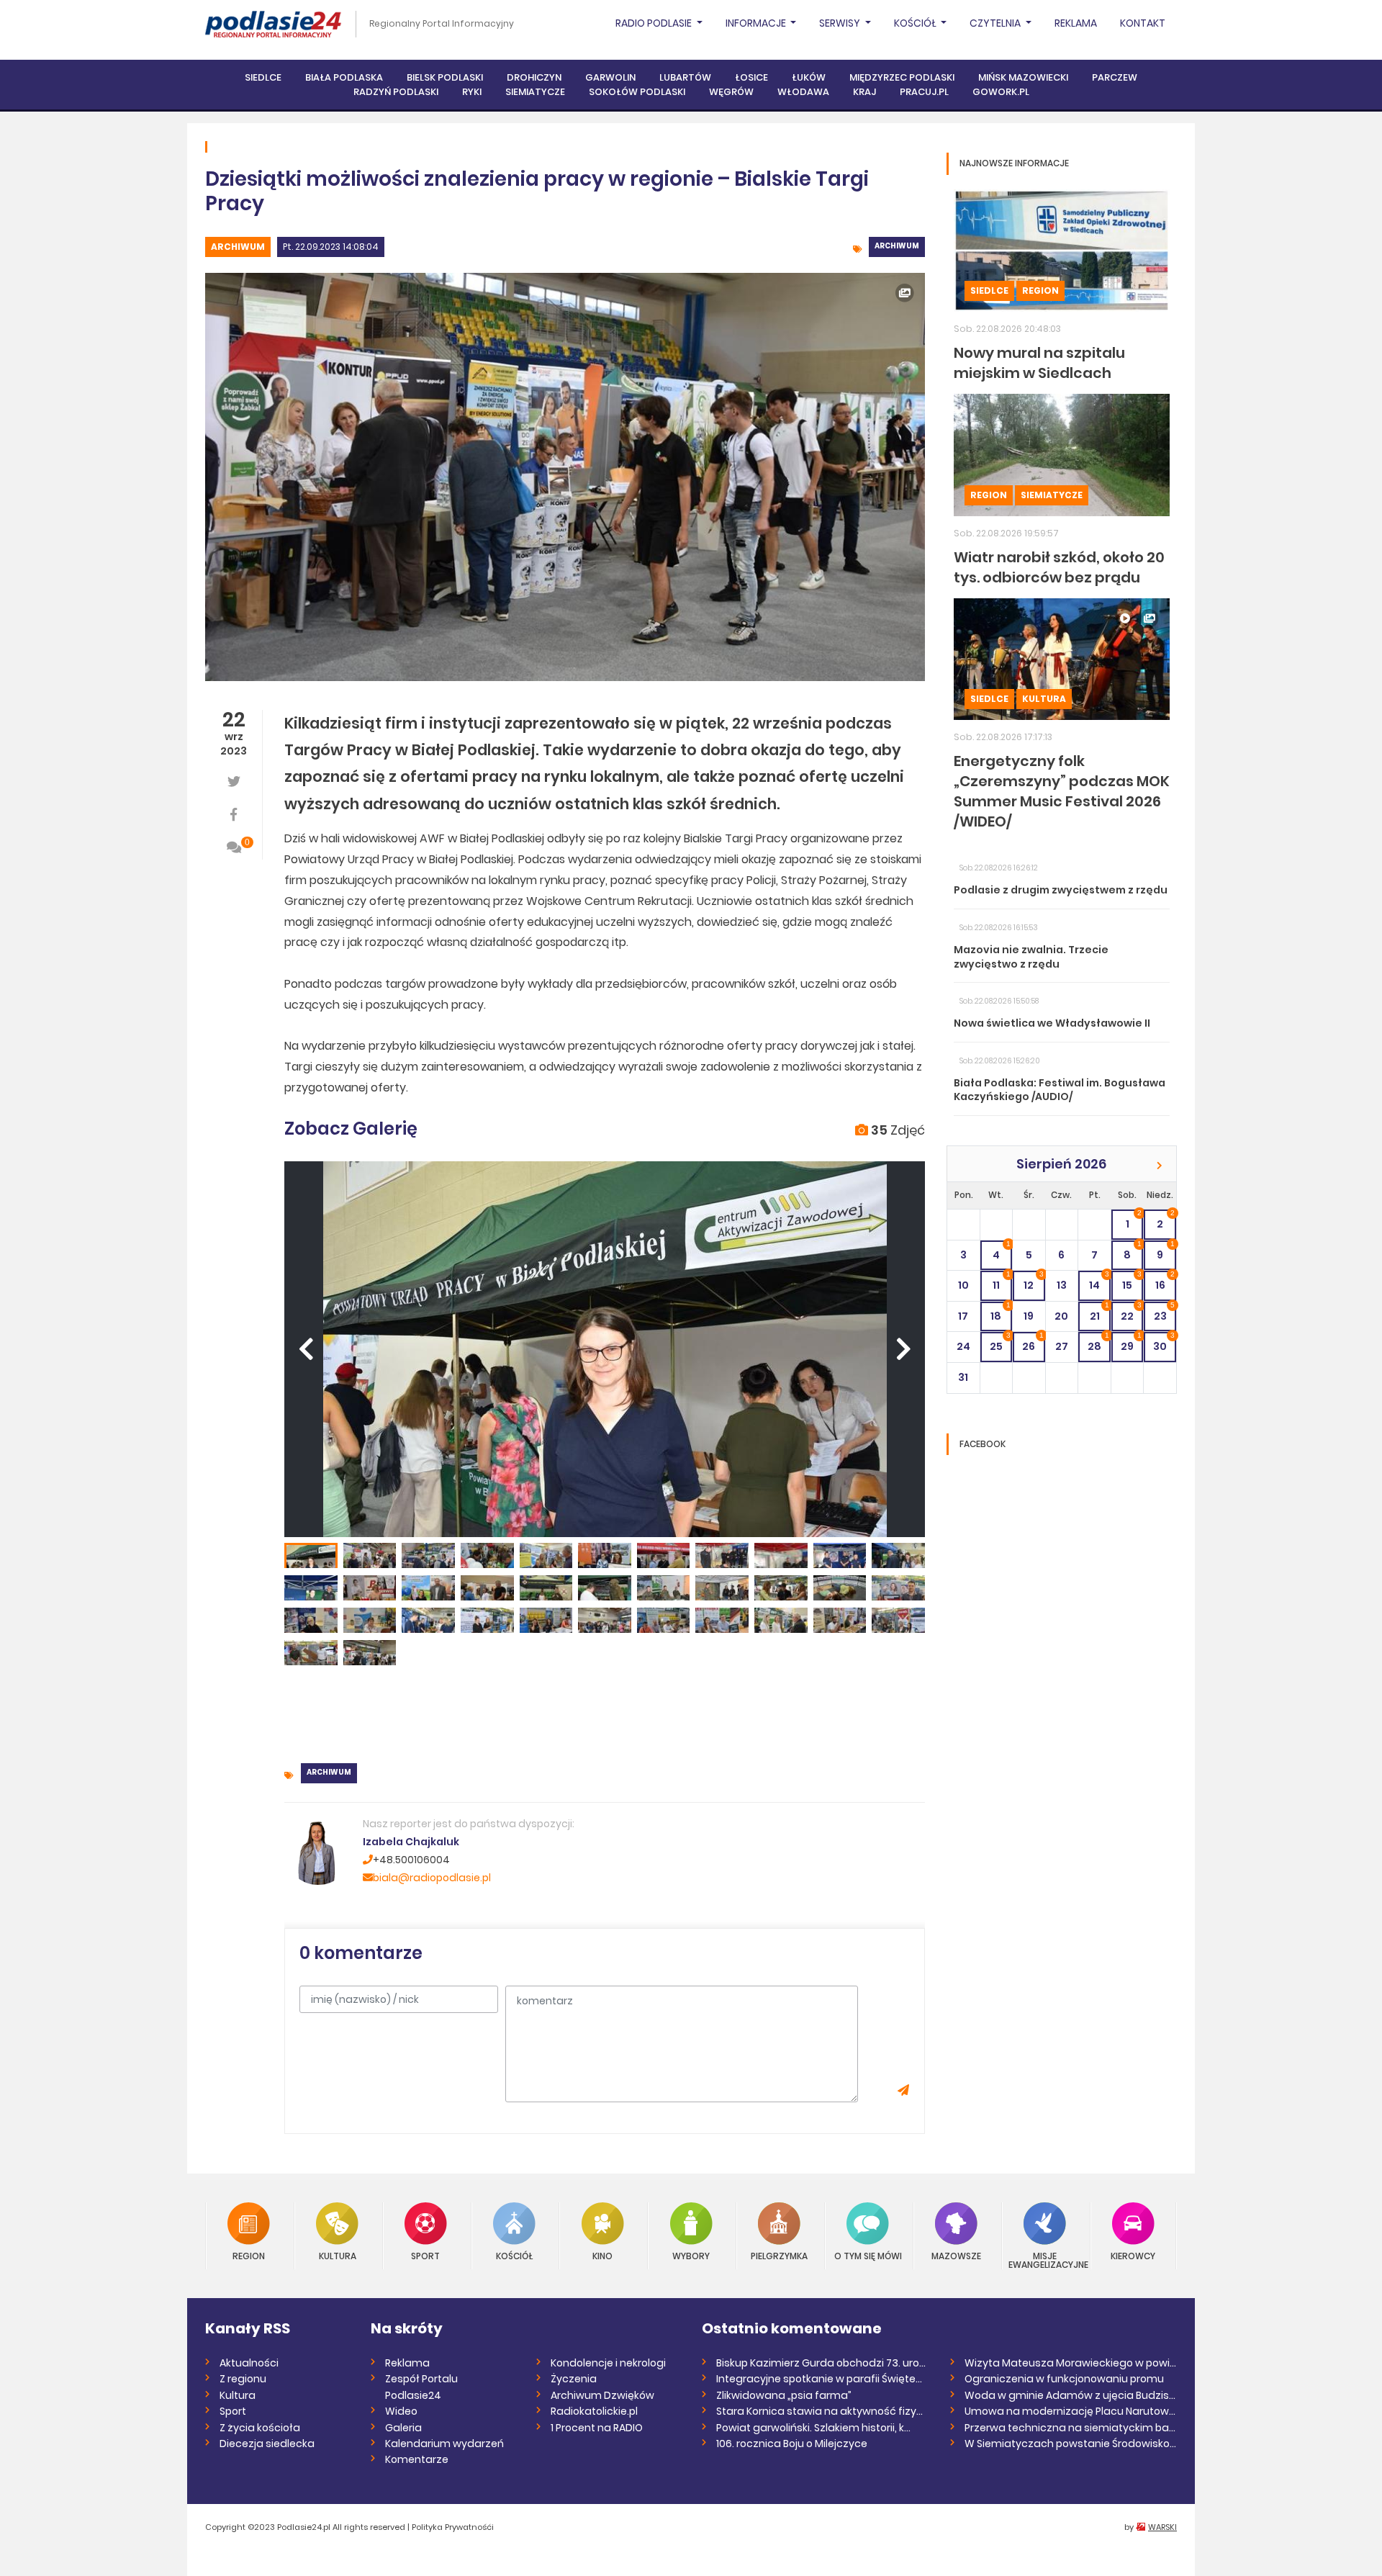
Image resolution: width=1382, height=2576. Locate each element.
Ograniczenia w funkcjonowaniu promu (1064, 2379)
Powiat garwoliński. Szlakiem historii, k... (813, 2428)
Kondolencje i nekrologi (608, 2363)
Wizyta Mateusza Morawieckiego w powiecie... (1071, 2363)
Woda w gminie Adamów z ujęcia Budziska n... (1071, 2395)
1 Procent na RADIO (597, 2428)
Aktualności (249, 2363)
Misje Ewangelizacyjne (1045, 2260)
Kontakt (1143, 23)
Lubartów (685, 77)
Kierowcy (1133, 2255)
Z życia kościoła (260, 2428)
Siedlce (263, 77)
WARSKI (1162, 2527)
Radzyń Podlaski (396, 92)
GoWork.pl (1001, 92)
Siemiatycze (535, 92)
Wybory (691, 2255)
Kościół (514, 2255)
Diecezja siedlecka (267, 2444)
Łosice (751, 77)
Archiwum (238, 247)
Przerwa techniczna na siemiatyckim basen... (1071, 2428)
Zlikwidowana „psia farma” (784, 2395)
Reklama (1076, 23)
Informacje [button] (757, 23)
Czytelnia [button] (996, 23)
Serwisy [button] (841, 23)
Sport (425, 2255)
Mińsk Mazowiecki (1023, 77)
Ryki (472, 92)
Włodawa (803, 92)
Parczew (1115, 77)
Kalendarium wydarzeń (444, 2444)
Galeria (403, 2428)
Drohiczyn (534, 77)
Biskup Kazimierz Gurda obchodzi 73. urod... (822, 2363)
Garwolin (610, 77)
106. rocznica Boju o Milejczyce (792, 2444)
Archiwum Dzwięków (602, 2395)
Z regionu (243, 2379)
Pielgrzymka (779, 2255)
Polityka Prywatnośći (453, 2527)
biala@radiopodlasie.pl (432, 1878)
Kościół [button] (916, 23)
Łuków (809, 77)
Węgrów (731, 92)
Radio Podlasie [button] (655, 23)
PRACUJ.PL (924, 92)
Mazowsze (956, 2255)
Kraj (864, 92)
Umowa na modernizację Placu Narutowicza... (1071, 2411)
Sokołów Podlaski (637, 92)
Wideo (401, 2411)
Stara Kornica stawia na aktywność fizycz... (822, 2411)
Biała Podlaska (344, 77)
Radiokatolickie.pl (594, 2411)
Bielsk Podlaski (445, 77)
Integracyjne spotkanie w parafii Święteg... (822, 2379)
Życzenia (574, 2379)
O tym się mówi (868, 2255)
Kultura (1044, 699)
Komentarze (417, 2459)
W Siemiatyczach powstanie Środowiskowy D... (1071, 2444)
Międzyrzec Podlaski (902, 77)
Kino (602, 2255)
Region (1040, 291)
